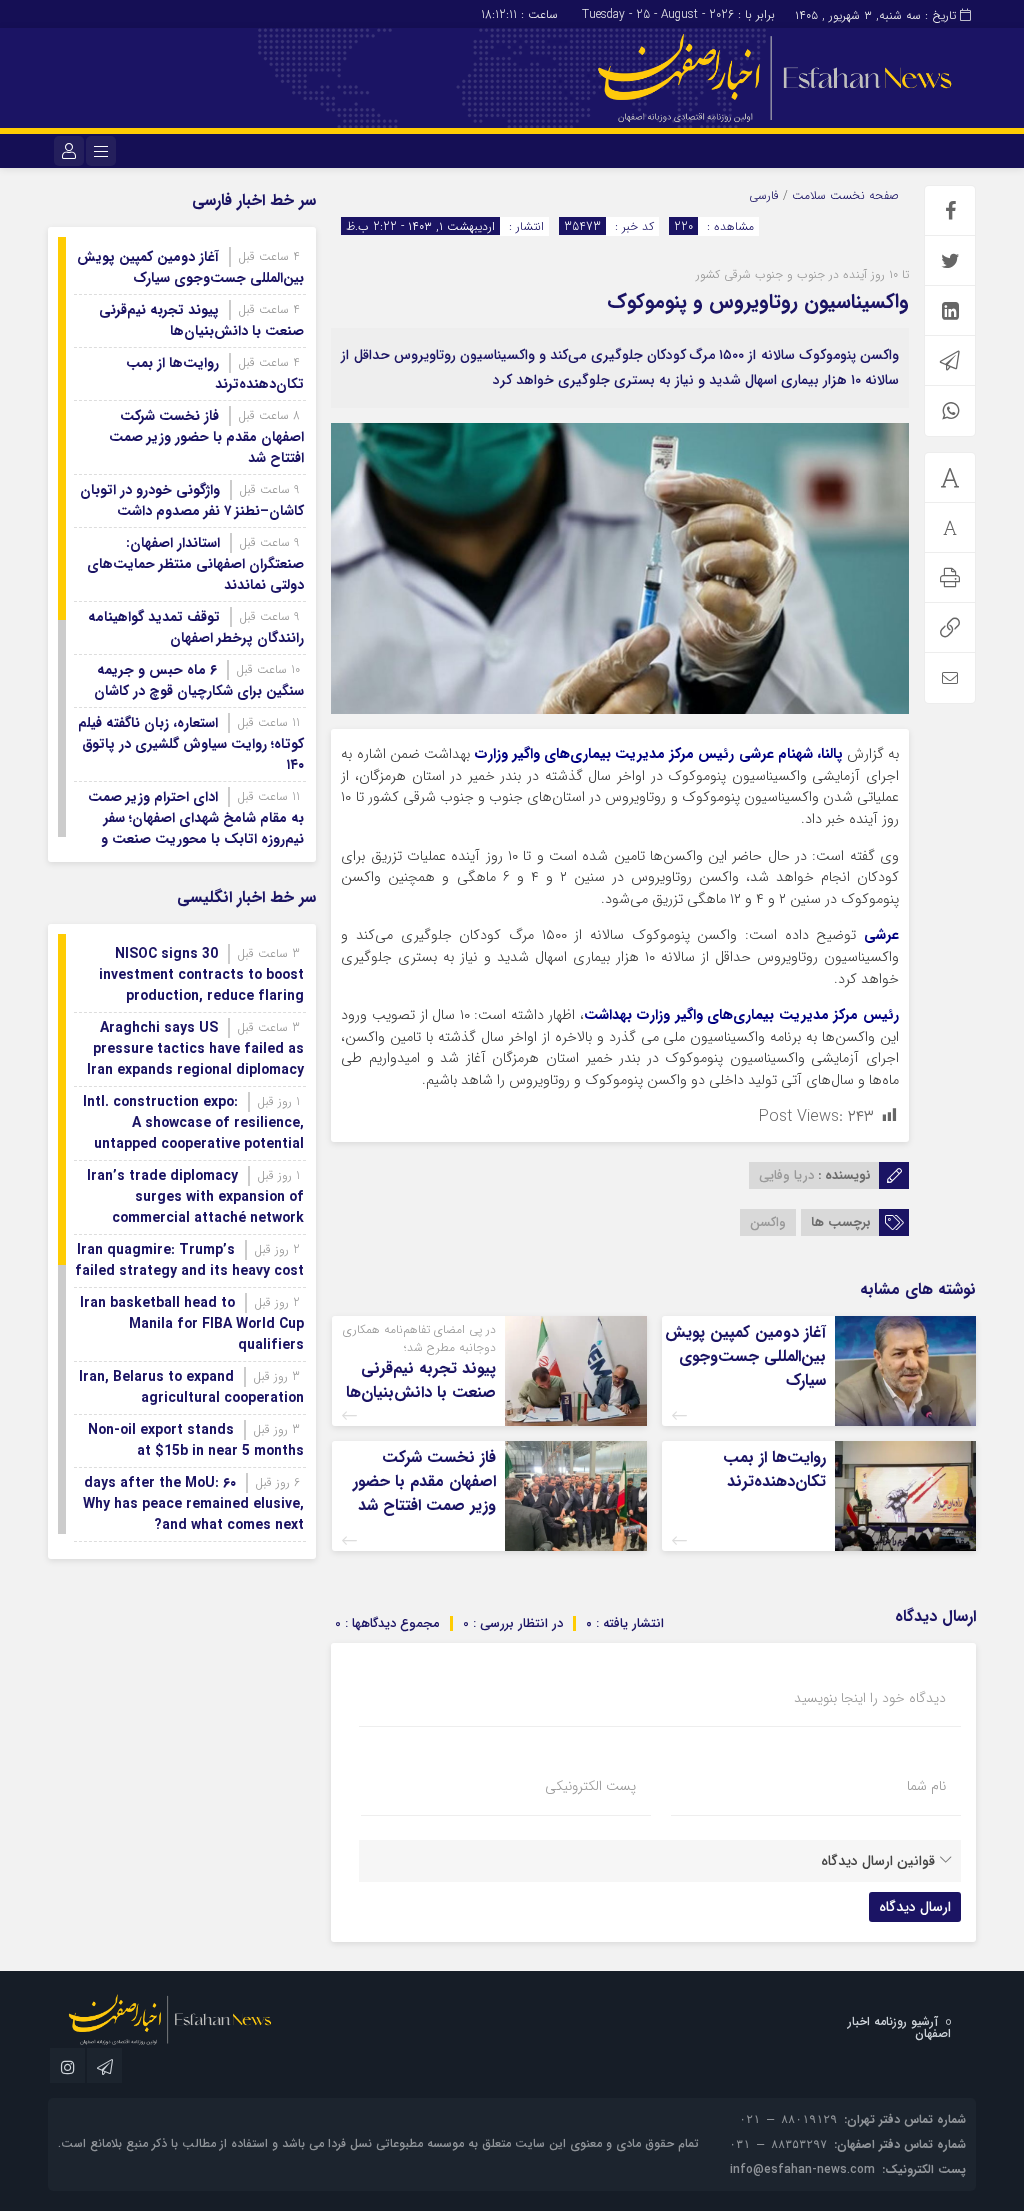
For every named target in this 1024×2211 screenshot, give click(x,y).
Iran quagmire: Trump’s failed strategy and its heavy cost (189, 1260)
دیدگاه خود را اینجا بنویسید (870, 1698)
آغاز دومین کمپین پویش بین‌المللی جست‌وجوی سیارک (745, 1356)
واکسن (768, 1222)
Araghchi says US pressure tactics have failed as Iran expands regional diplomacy (195, 1049)
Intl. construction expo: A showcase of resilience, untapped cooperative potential (193, 1123)
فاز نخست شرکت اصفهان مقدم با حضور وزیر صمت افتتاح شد (424, 1481)
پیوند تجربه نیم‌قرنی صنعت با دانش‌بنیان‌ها (421, 1380)
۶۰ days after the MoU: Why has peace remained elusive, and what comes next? (193, 1504)
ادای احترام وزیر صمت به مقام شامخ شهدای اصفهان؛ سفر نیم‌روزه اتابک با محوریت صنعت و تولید (196, 828)
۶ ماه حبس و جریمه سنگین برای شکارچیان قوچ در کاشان (199, 680)
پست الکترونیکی (590, 1786)
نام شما (926, 1786)
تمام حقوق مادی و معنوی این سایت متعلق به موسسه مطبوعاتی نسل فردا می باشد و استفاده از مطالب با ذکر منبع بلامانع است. (378, 2143)
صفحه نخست (862, 195)
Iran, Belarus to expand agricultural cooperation (191, 1387)
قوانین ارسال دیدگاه (878, 1861)
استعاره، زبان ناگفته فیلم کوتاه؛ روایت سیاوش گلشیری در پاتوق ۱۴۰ (191, 744)
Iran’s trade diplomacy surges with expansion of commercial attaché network (195, 1197)
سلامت (809, 195)
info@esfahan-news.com (802, 2169)
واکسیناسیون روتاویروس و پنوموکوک (758, 301)
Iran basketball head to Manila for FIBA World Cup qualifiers (192, 1324)
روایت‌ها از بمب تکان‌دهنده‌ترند (774, 1469)
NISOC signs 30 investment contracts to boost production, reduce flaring (201, 975)
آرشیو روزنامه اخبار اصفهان (899, 2027)
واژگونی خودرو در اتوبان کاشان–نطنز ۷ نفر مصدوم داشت (192, 500)
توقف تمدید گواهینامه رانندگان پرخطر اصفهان (196, 627)
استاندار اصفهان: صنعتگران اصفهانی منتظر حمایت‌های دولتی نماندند (195, 564)
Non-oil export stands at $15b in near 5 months (196, 1440)
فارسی (764, 195)
